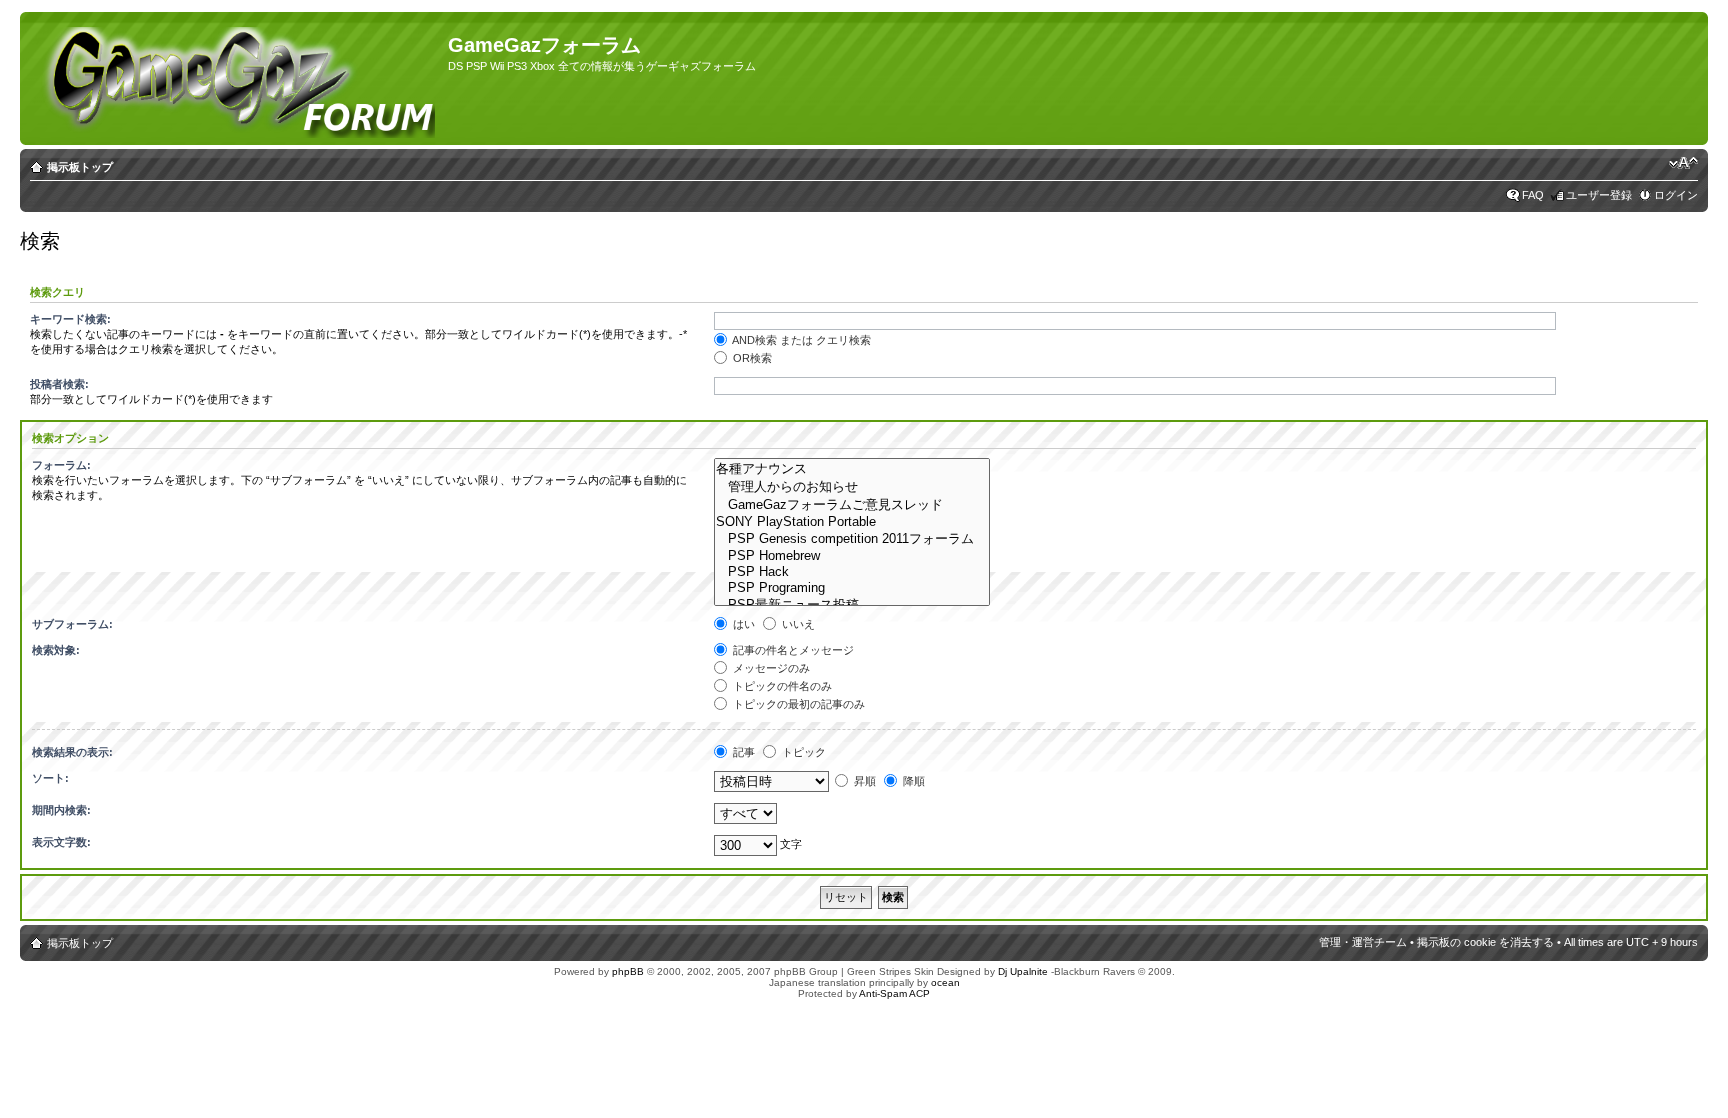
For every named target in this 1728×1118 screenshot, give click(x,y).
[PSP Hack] (851, 572)
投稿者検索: (59, 384)
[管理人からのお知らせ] (851, 487)
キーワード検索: (70, 319)
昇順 (863, 781)
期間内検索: (61, 810)
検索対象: (56, 650)
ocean (945, 982)
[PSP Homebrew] (851, 556)
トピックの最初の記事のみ (797, 704)
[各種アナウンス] (851, 469)
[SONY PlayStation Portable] (851, 522)
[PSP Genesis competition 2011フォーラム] (851, 539)
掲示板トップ (80, 167)
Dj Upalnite (1023, 971)
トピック (802, 752)
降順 (912, 781)
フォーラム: (61, 465)
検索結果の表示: (72, 752)
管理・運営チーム (1363, 942)
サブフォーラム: (72, 624)
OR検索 (751, 358)
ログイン (1676, 195)
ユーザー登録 (1599, 195)
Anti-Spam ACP (894, 993)
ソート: (50, 778)
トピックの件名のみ (781, 686)
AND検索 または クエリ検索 (800, 340)
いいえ (797, 624)
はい (742, 624)
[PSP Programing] (851, 588)
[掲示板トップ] (236, 78)
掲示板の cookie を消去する (1485, 942)
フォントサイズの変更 (1683, 163)
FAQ (1533, 195)
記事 (742, 752)
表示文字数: (61, 842)
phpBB (628, 971)
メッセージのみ (770, 668)
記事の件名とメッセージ (792, 650)
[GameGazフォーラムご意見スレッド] (851, 505)
